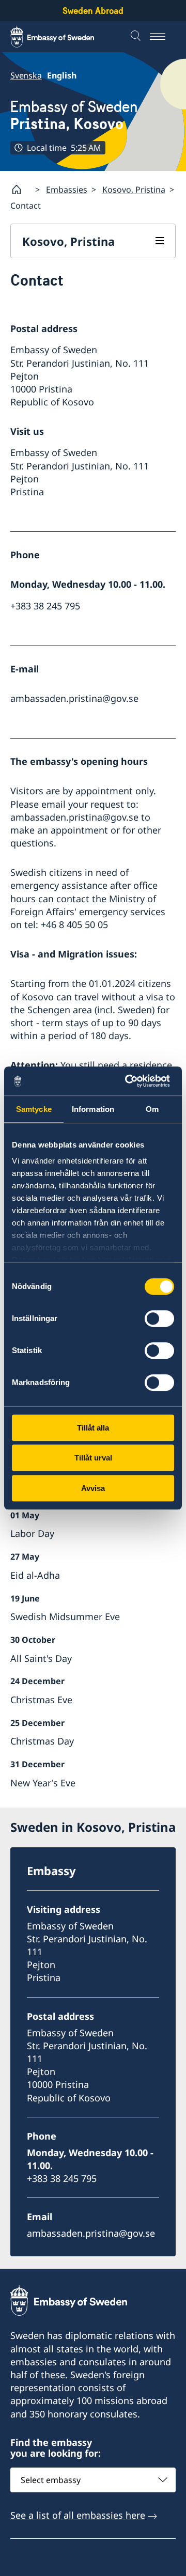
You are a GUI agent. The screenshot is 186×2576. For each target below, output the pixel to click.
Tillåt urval (93, 1458)
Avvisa (93, 1488)
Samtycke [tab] (34, 1109)
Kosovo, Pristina (134, 190)
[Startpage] (21, 190)
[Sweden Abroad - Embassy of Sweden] (62, 37)
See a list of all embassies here (78, 2515)
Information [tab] (93, 1109)
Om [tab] (152, 1109)
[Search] (137, 37)
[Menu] (163, 37)
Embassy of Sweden (74, 115)
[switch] (159, 1318)
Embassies (67, 190)
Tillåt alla (93, 1428)
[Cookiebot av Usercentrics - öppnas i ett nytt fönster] (131, 1081)
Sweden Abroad (93, 11)
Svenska (26, 75)
